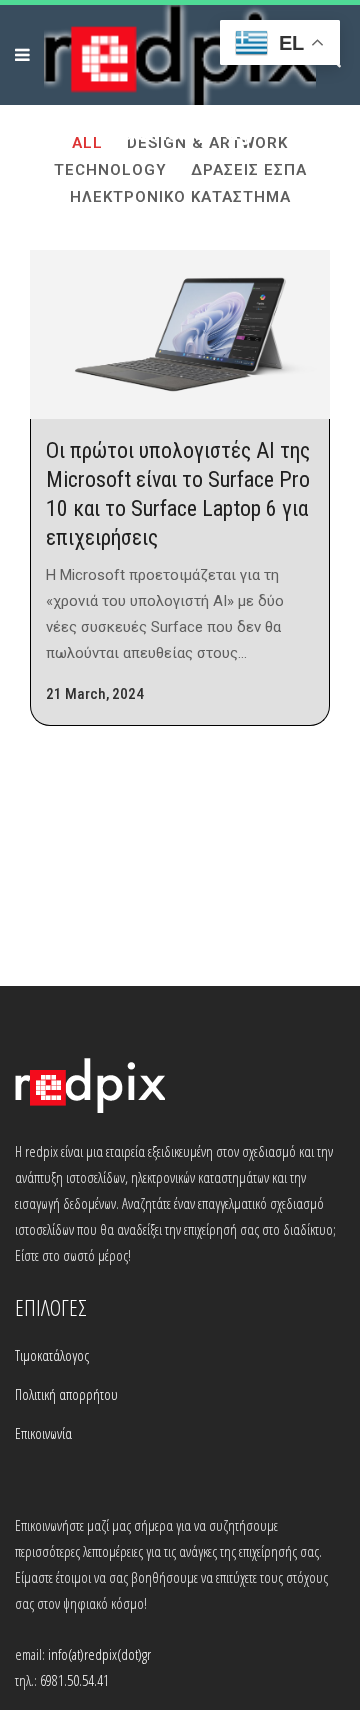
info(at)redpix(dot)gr (99, 1654)
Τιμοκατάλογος (52, 1355)
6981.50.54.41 (74, 1680)
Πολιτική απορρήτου (66, 1394)
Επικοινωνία (43, 1433)
